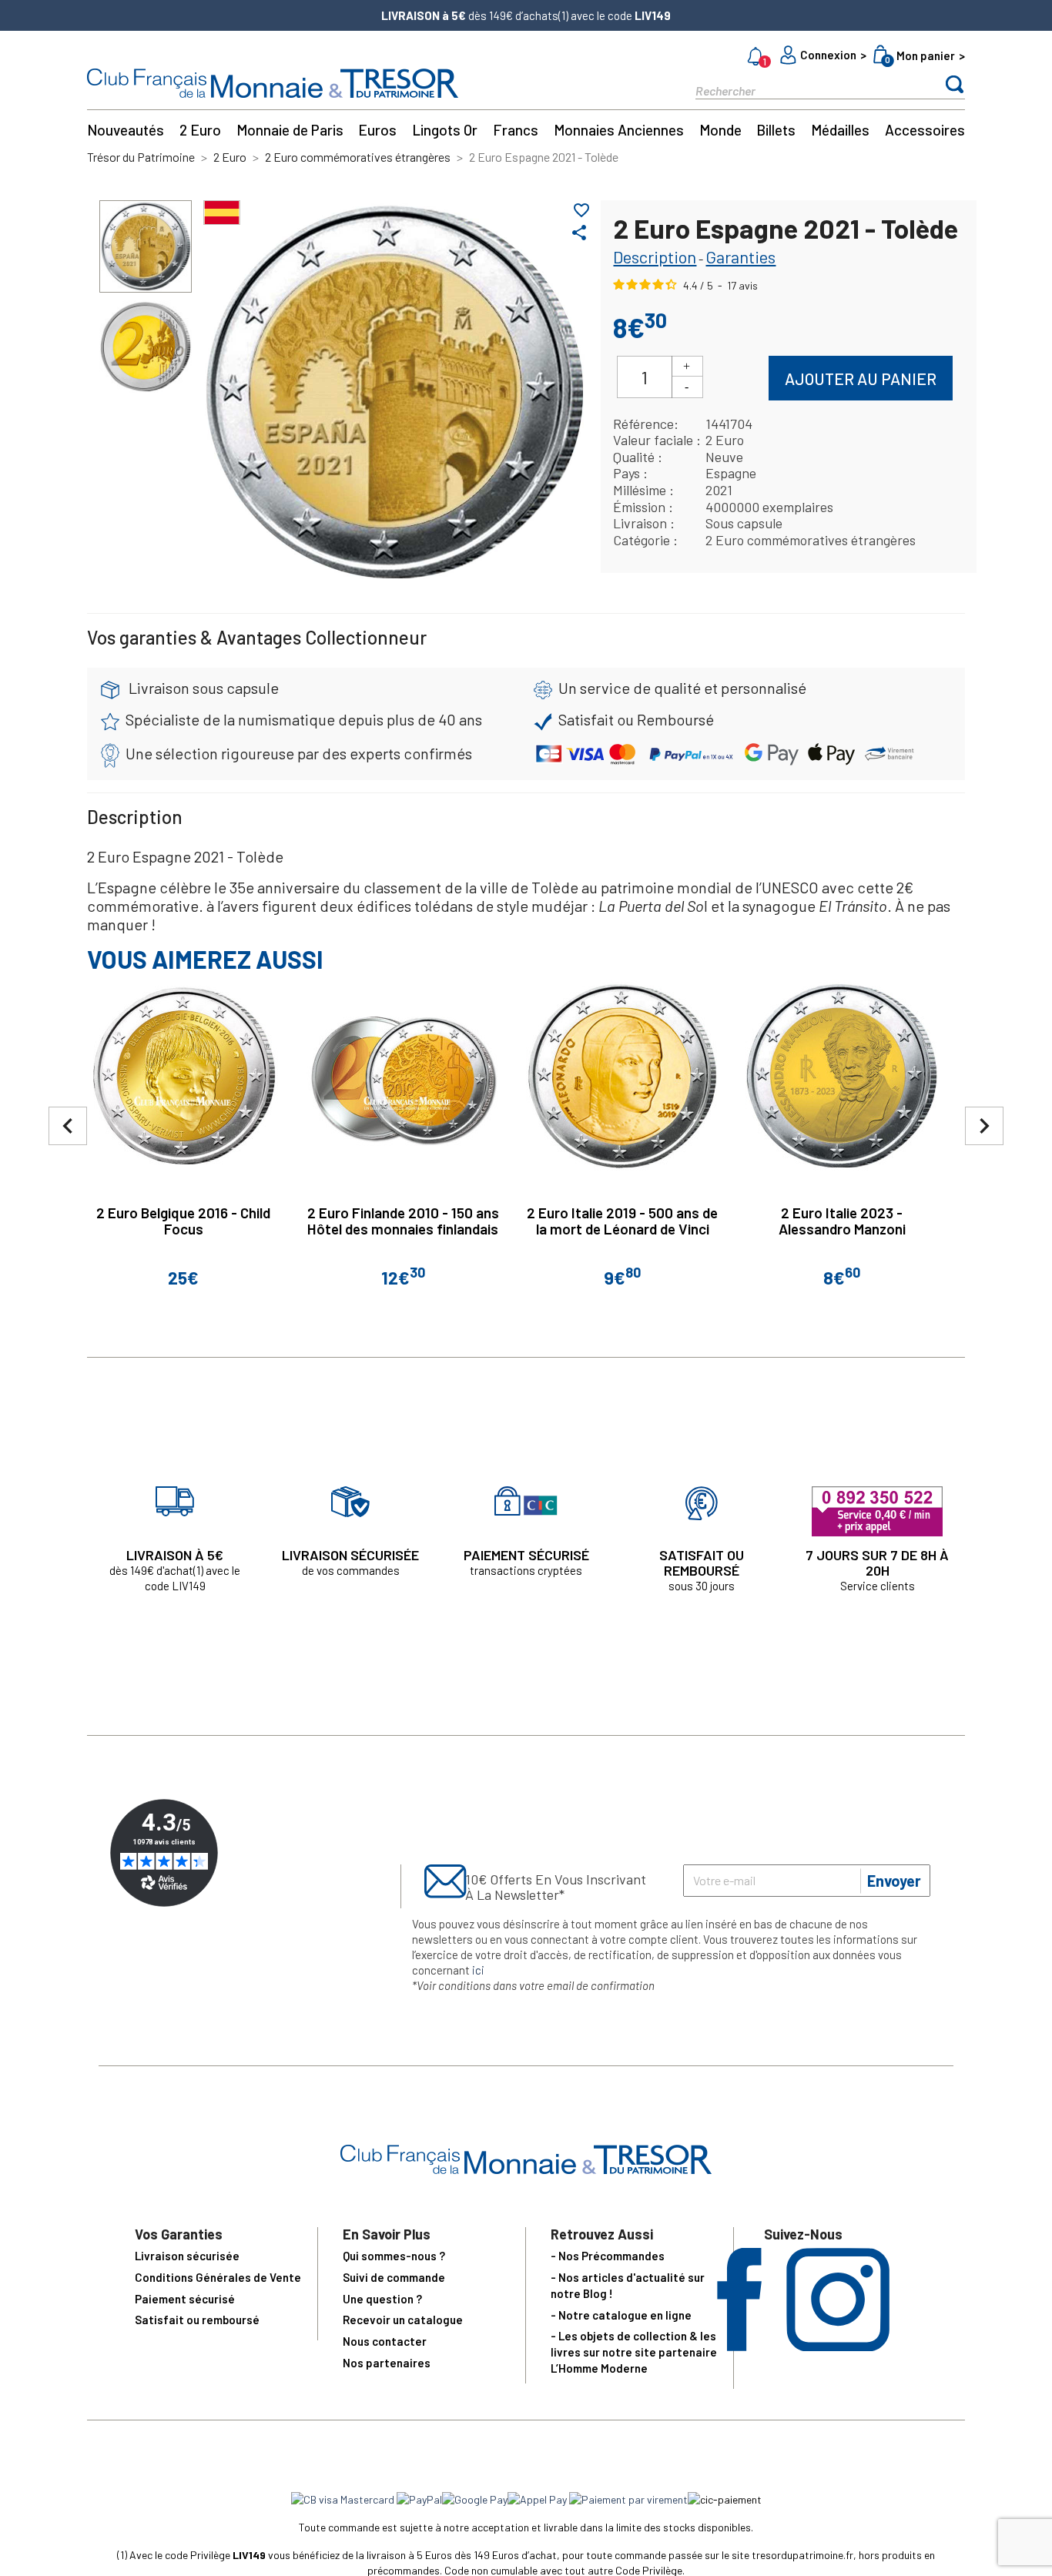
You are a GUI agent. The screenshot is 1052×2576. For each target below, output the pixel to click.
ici (478, 1970)
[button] (984, 1126)
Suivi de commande (394, 2277)
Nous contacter (385, 2341)
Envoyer (894, 1881)
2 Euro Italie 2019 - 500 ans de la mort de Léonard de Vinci (622, 1221)
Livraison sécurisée (187, 2256)
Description (655, 256)
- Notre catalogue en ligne (621, 2315)
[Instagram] (838, 2346)
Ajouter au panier (861, 379)
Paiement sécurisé (185, 2299)
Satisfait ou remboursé (197, 2320)
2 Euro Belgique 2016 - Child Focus (183, 1221)
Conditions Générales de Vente (218, 2277)
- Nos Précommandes (608, 2256)
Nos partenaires (387, 2363)
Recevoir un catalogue (403, 2320)
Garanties (740, 256)
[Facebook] (739, 2346)
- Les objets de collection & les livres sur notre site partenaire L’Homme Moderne (634, 2352)
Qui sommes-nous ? (394, 2256)
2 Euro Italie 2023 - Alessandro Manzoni (842, 1221)
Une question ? (382, 2299)
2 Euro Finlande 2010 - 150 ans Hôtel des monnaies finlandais (403, 1221)
